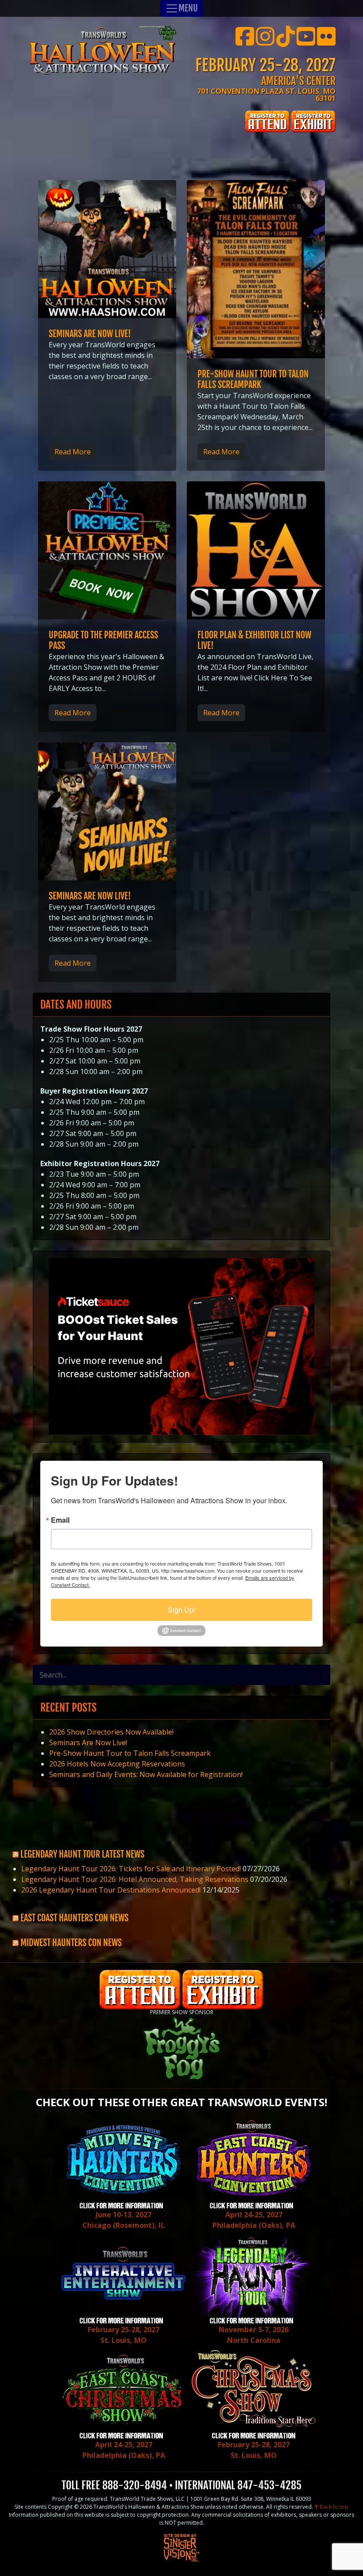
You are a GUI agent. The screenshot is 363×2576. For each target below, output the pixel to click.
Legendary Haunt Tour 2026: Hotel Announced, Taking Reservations (135, 1879)
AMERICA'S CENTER (298, 81)
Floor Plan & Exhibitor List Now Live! (254, 640)
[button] (320, 1675)
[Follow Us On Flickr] (326, 42)
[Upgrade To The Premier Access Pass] (107, 550)
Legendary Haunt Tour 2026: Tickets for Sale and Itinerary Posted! (131, 1869)
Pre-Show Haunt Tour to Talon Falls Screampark (253, 379)
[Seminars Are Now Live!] (107, 249)
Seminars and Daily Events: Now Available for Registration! (146, 1774)
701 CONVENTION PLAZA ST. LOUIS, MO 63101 (266, 95)
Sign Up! (181, 1610)
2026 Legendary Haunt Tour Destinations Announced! (111, 1890)
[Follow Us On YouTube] (306, 42)
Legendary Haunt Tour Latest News (82, 1854)
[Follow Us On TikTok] (286, 42)
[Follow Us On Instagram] (265, 42)
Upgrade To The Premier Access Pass (103, 640)
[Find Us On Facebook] (245, 42)
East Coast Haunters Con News (74, 1918)
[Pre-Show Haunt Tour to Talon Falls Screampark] (256, 269)
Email (60, 1520)
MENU (188, 8)
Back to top (333, 2507)
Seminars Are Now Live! (90, 334)
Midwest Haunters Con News (71, 1943)
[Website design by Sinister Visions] (181, 2547)
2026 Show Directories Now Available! (111, 1732)
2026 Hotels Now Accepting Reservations (117, 1764)
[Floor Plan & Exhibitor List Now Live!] (256, 550)
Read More (73, 452)
